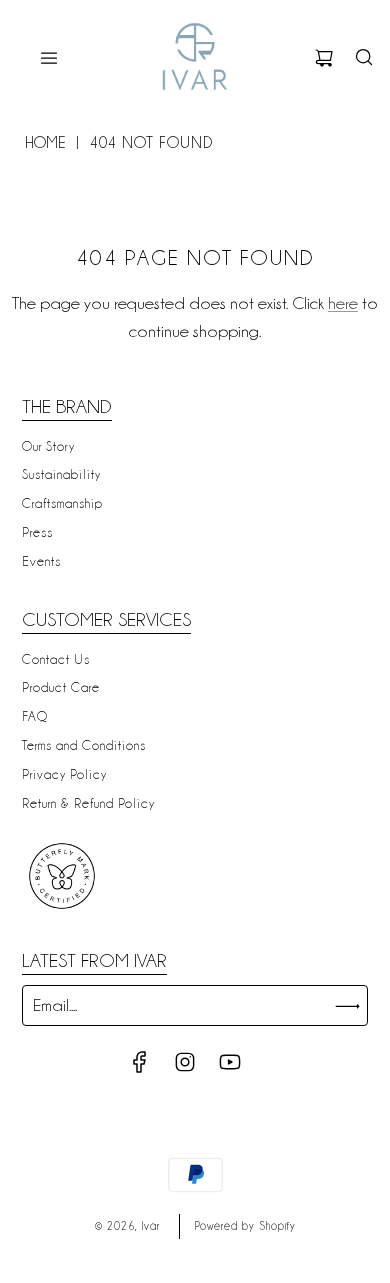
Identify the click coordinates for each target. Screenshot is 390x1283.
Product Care (61, 687)
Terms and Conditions (84, 745)
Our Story (48, 446)
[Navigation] (49, 58)
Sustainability (61, 474)
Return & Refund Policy (88, 803)
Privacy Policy (64, 774)
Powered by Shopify (245, 1226)
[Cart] (324, 58)
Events (41, 561)
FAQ (35, 716)
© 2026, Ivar (127, 1226)
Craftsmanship (62, 503)
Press (37, 532)
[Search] (364, 58)
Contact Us (56, 659)
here (343, 303)
